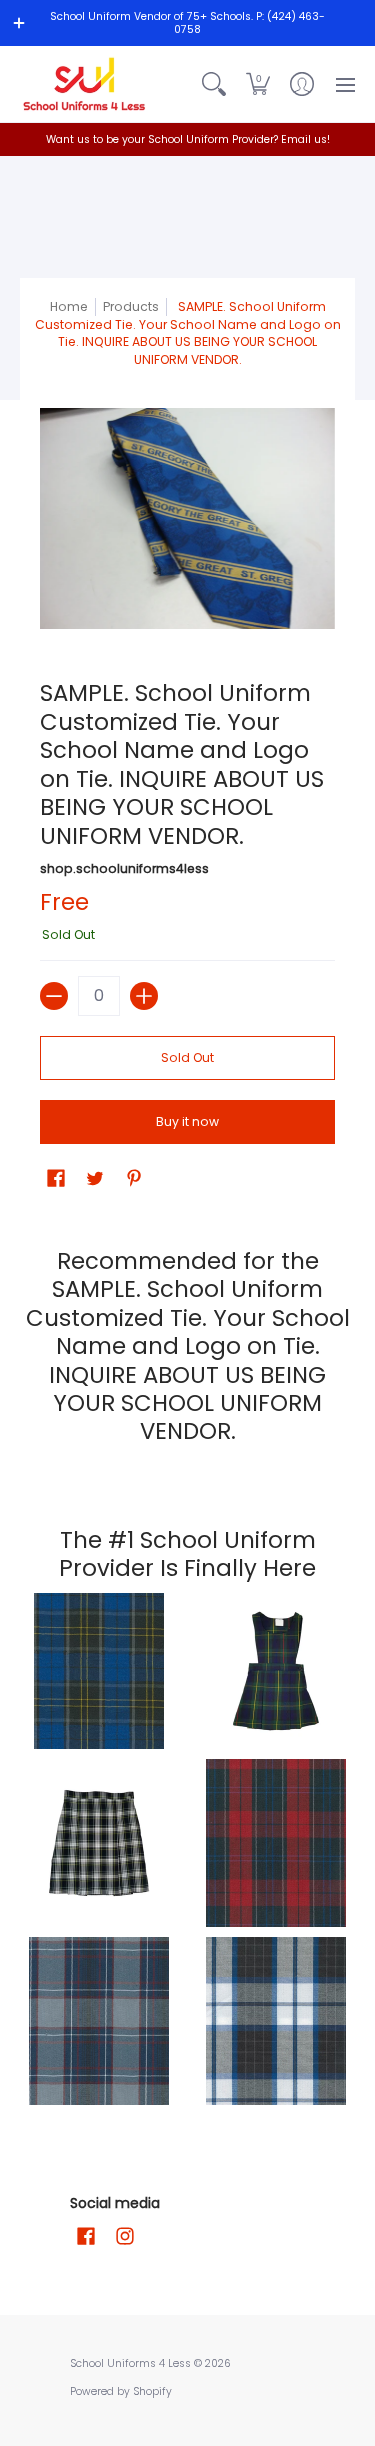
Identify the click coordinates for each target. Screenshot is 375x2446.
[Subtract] (54, 996)
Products (131, 306)
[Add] (144, 996)
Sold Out (187, 1057)
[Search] (214, 84)
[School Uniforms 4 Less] (85, 84)
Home (69, 306)
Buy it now (187, 1121)
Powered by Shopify (121, 2391)
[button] (258, 84)
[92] (99, 1671)
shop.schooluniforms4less (124, 868)
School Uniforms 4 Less (132, 2363)
